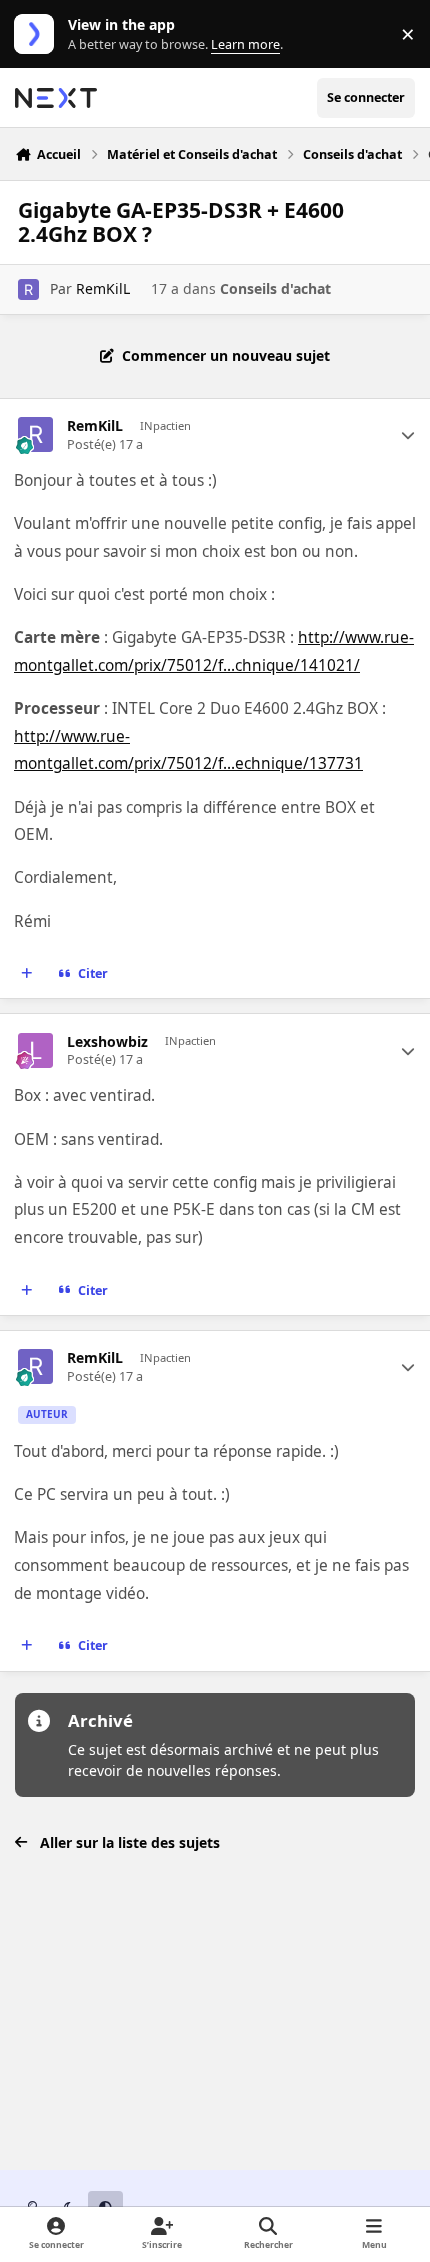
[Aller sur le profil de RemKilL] (28, 289)
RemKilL (103, 288)
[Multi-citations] (27, 974)
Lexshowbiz (107, 1042)
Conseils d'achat (275, 288)
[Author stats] (408, 435)
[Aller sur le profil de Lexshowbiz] (35, 1050)
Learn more (38, 34)
